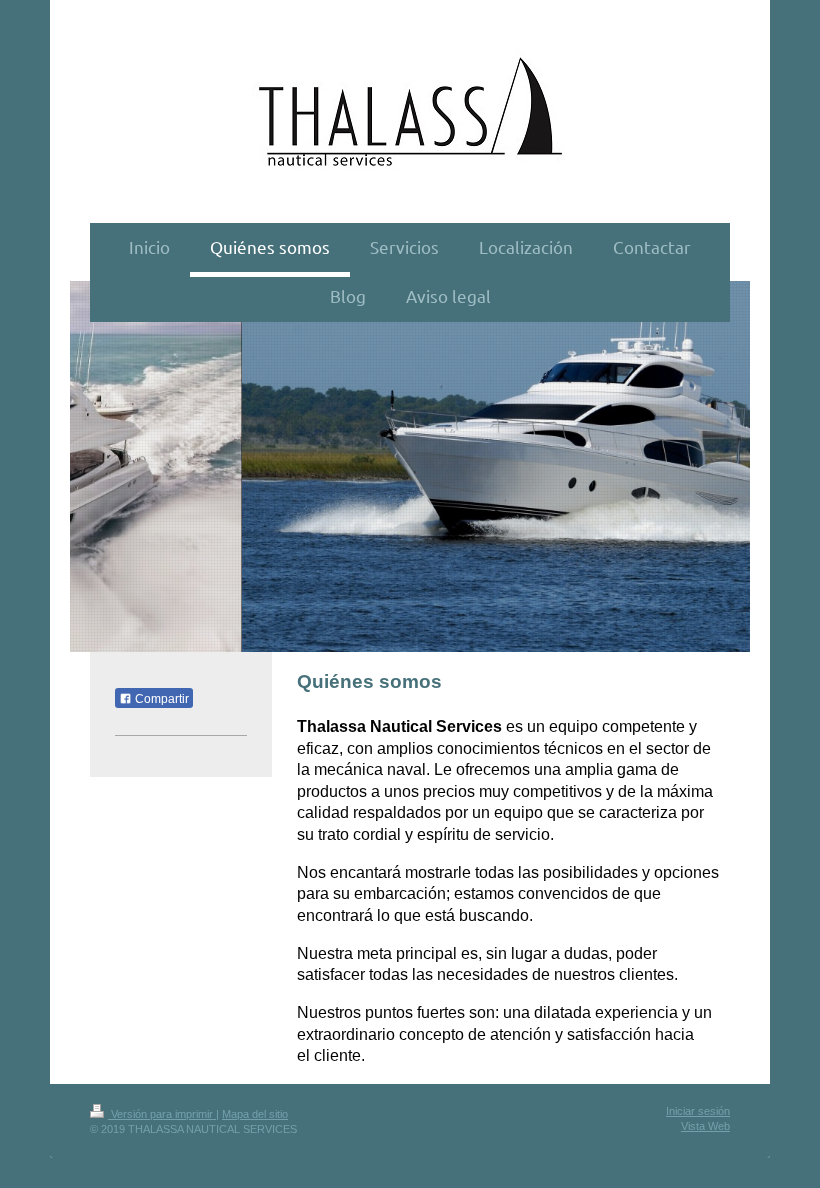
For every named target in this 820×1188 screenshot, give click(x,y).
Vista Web (705, 1126)
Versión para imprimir (162, 1114)
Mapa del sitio (255, 1114)
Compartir (160, 699)
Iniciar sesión (698, 1111)
